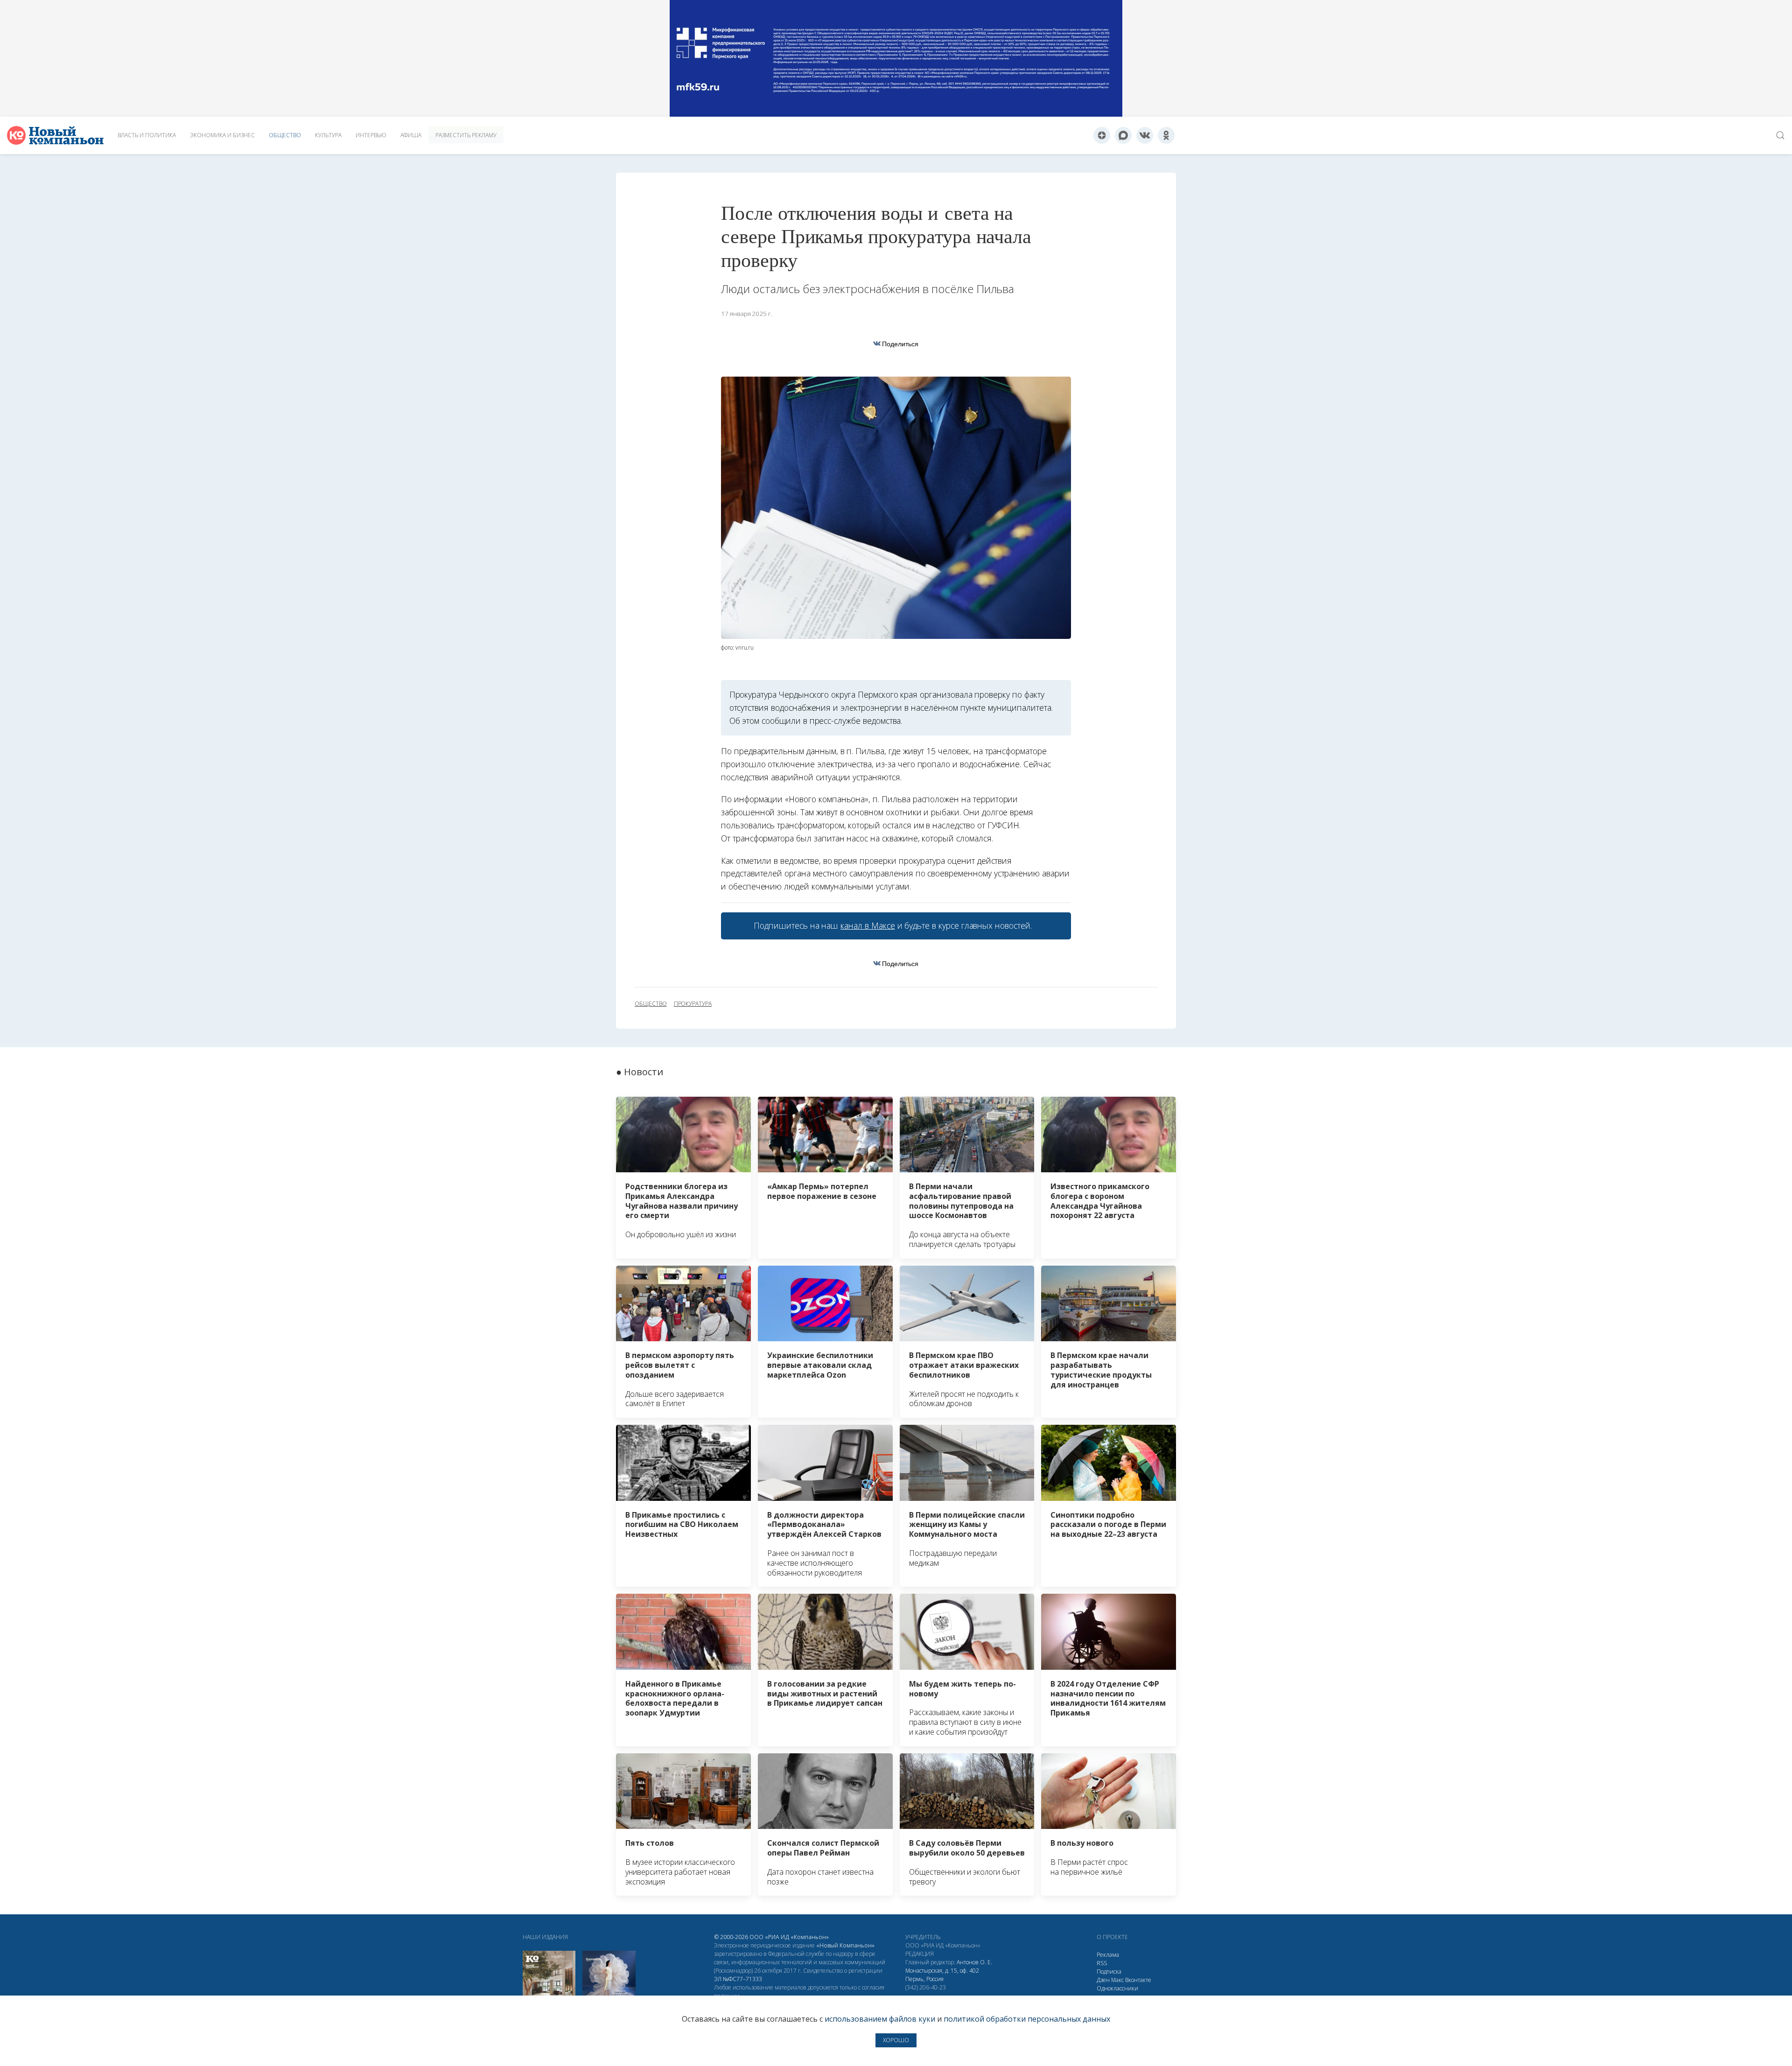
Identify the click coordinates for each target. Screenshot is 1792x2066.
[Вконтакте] (1145, 135)
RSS (1102, 1963)
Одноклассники (1117, 1988)
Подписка (1109, 1971)
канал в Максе (868, 925)
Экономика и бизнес (222, 135)
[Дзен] (1102, 135)
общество (651, 1004)
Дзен (1103, 1980)
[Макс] (1123, 135)
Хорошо (896, 2040)
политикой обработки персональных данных (1027, 2019)
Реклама (1108, 1955)
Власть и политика (147, 135)
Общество (285, 135)
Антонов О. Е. (974, 1962)
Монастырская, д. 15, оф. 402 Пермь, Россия (942, 1975)
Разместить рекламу (466, 135)
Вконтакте (1138, 1980)
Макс (1117, 1980)
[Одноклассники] (1166, 135)
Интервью (371, 135)
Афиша (411, 135)
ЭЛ (738, 1979)
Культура (328, 135)
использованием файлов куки (880, 2019)
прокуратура (693, 1004)
